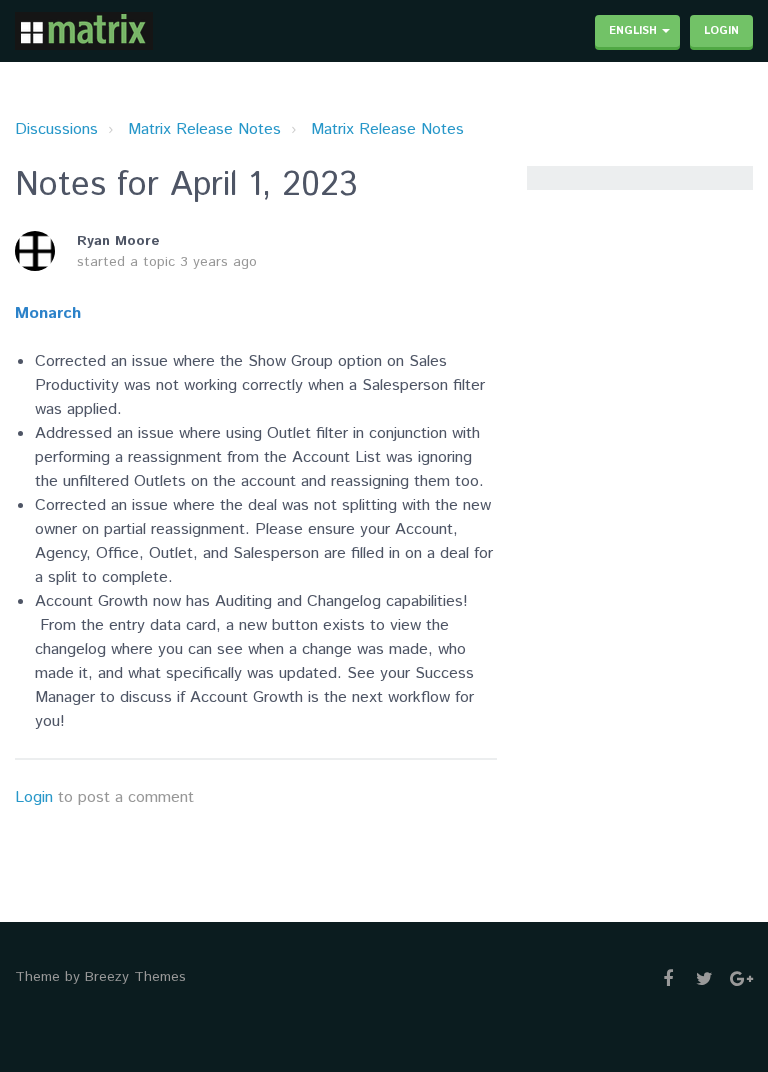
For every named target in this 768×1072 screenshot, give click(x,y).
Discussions (56, 129)
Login (34, 797)
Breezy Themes (135, 977)
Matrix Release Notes (204, 129)
